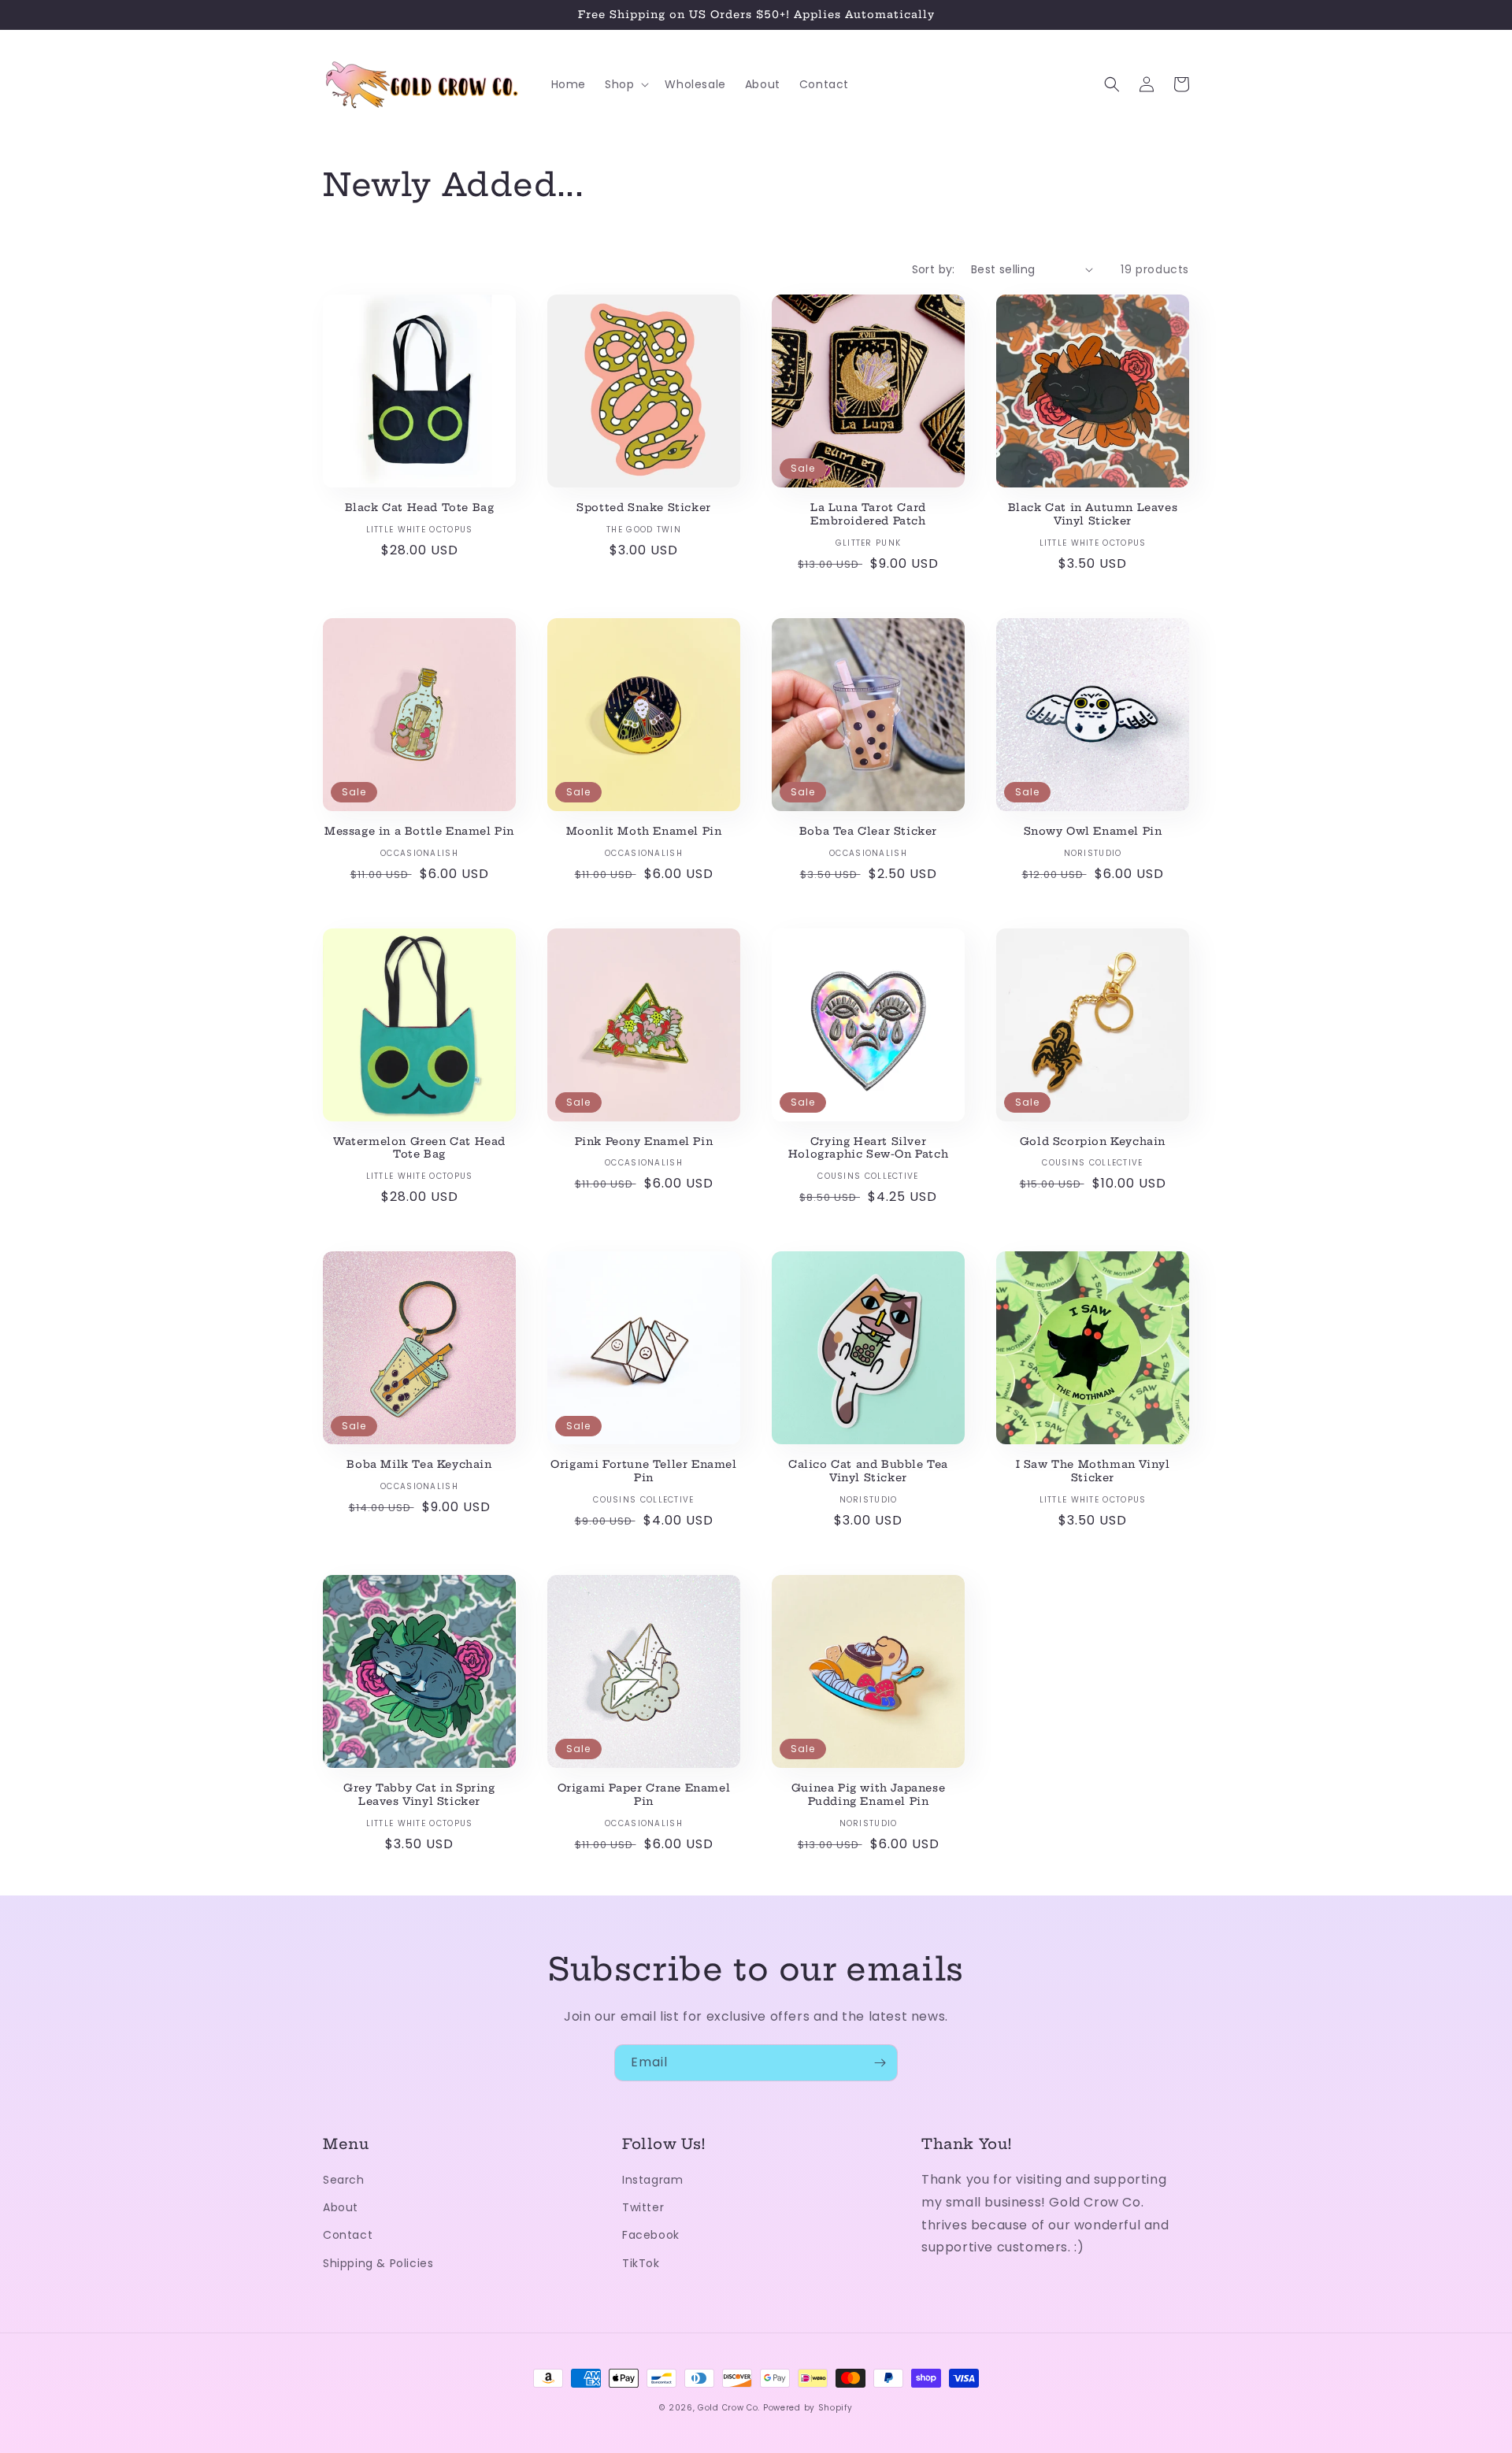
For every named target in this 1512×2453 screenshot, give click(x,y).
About (341, 2207)
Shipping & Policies (378, 2263)
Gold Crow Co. (729, 2408)
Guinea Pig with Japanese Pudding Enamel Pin (868, 1794)
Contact (348, 2235)
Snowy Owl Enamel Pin (1093, 831)
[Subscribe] (880, 2063)
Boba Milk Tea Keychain (419, 1464)
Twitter (643, 2207)
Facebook (651, 2235)
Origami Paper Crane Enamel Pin (644, 1794)
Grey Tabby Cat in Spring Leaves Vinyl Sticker (419, 1794)
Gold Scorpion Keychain (1093, 1141)
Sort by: (934, 269)
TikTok (641, 2263)
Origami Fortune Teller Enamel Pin (643, 1471)
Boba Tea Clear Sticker (868, 831)
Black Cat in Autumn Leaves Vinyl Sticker (1093, 514)
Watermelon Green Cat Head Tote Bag (419, 1148)
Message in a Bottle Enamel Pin (419, 831)
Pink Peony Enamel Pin (644, 1141)
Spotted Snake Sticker (644, 507)
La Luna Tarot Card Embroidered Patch (868, 514)
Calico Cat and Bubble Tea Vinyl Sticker (868, 1471)
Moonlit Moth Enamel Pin (644, 831)
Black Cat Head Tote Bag (420, 507)
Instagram (652, 2180)
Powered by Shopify (808, 2408)
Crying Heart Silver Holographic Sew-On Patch (868, 1148)
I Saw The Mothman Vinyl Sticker (1093, 1471)
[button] (625, 84)
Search (344, 2180)
